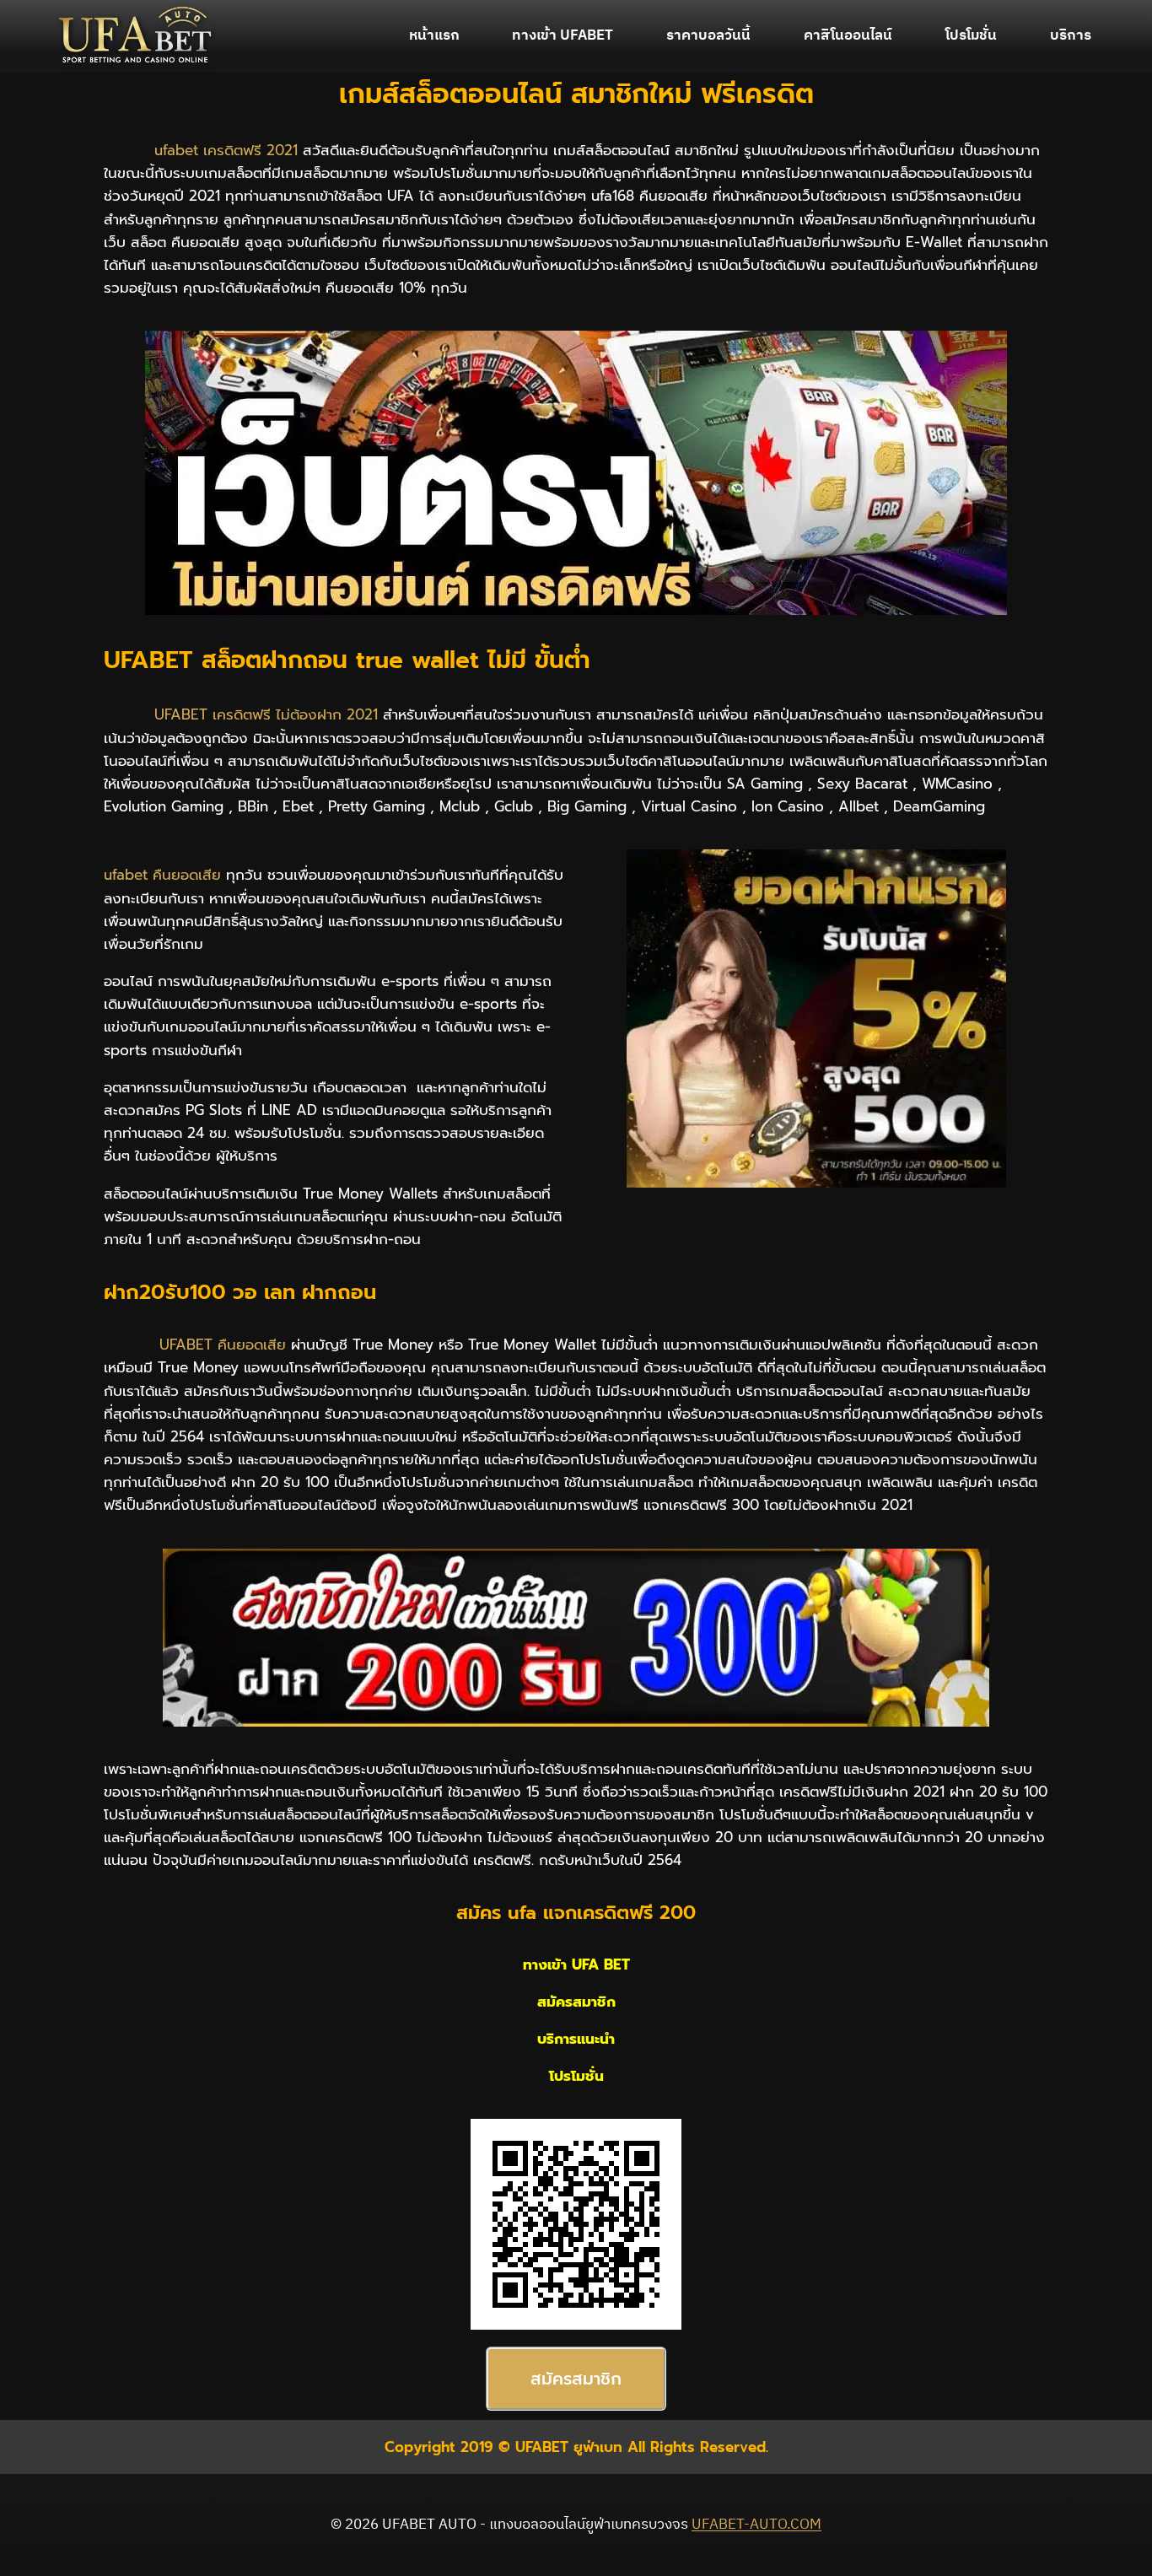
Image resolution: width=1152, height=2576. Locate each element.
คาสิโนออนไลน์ (848, 35)
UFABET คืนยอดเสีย (223, 1345)
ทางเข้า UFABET (563, 35)
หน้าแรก (434, 35)
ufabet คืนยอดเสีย (162, 875)
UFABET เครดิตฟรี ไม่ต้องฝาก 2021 (266, 714)
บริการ (1071, 35)
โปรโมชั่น (971, 35)
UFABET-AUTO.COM (756, 2525)
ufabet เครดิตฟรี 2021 (226, 150)
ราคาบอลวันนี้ (708, 35)
